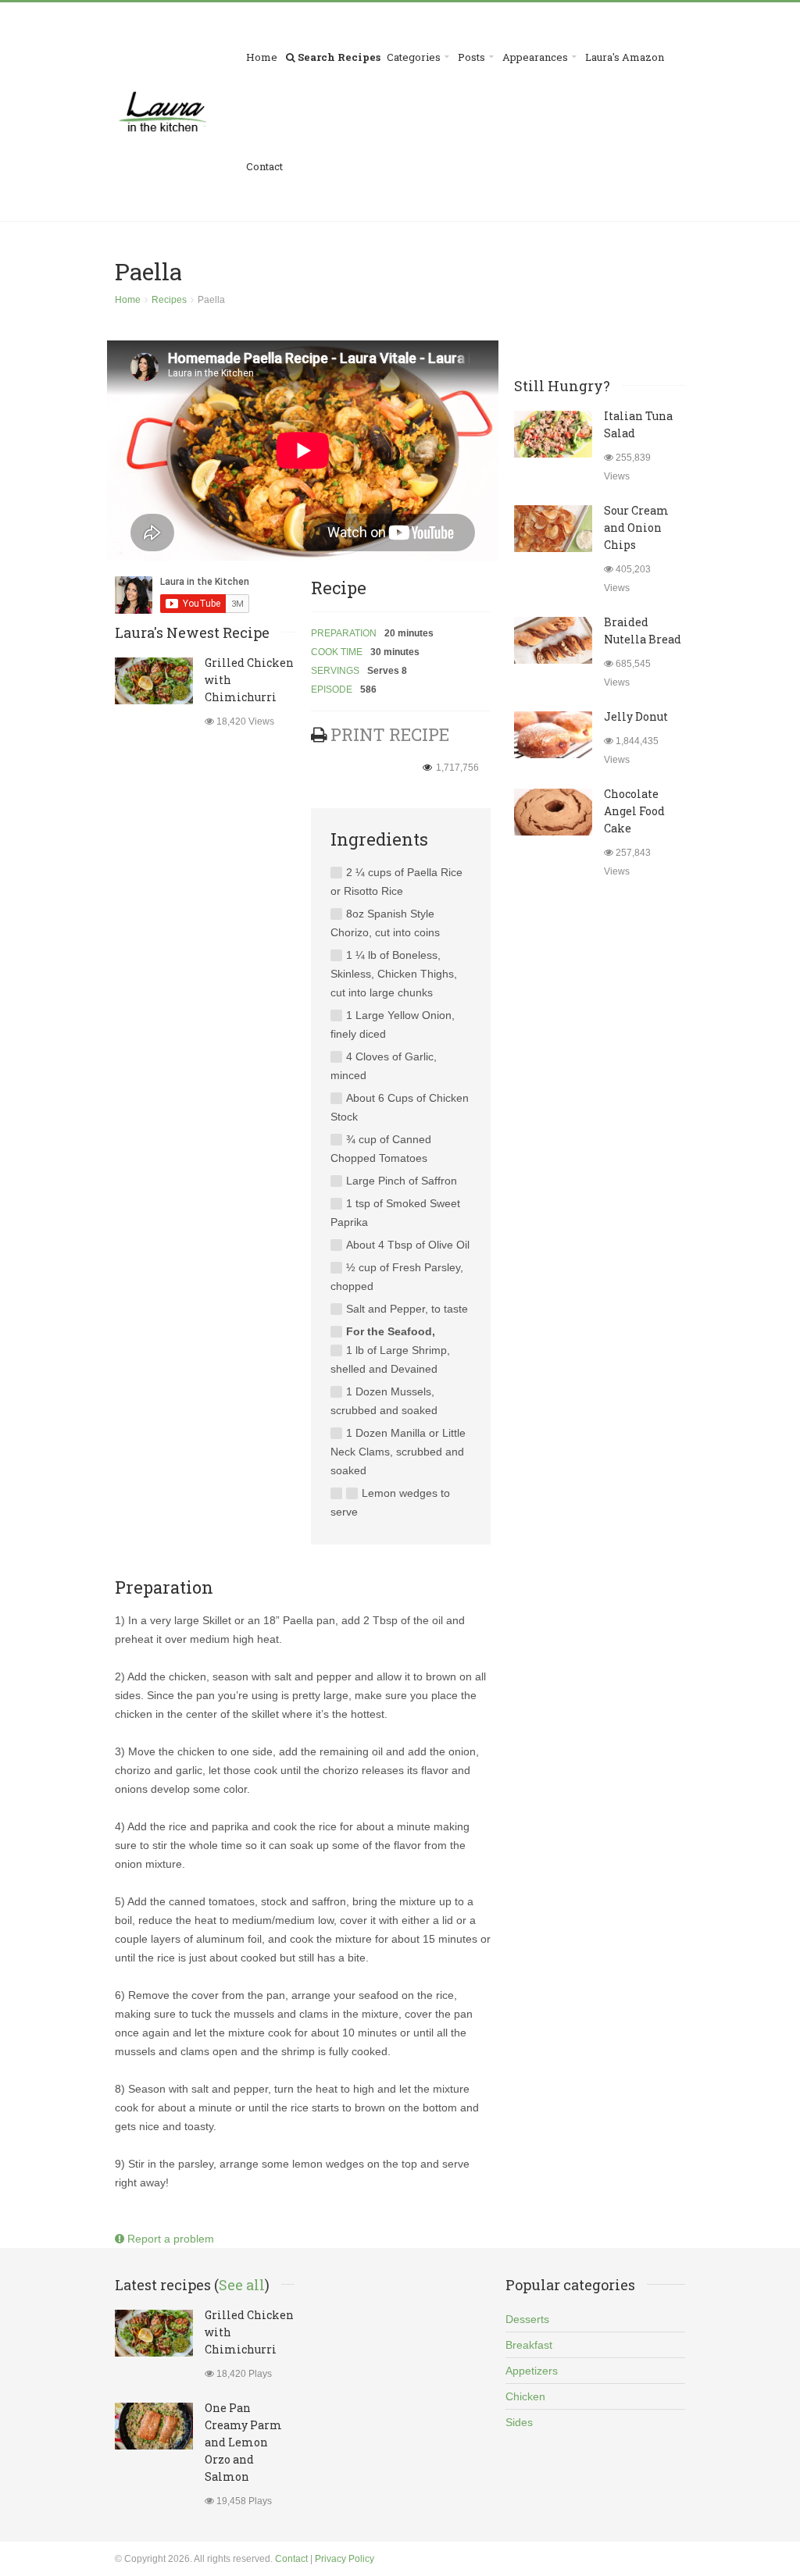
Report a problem (169, 2239)
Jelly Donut (636, 716)
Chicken (525, 2396)
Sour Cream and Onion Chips (636, 527)
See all (242, 2285)
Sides (519, 2422)
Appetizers (532, 2371)
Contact (264, 166)
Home (262, 57)
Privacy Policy (345, 2559)
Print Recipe (390, 734)
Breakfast (529, 2345)
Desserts (527, 2319)
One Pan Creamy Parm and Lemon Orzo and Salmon (243, 2442)
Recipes (169, 300)
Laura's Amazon (625, 57)
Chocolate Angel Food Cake (634, 811)
